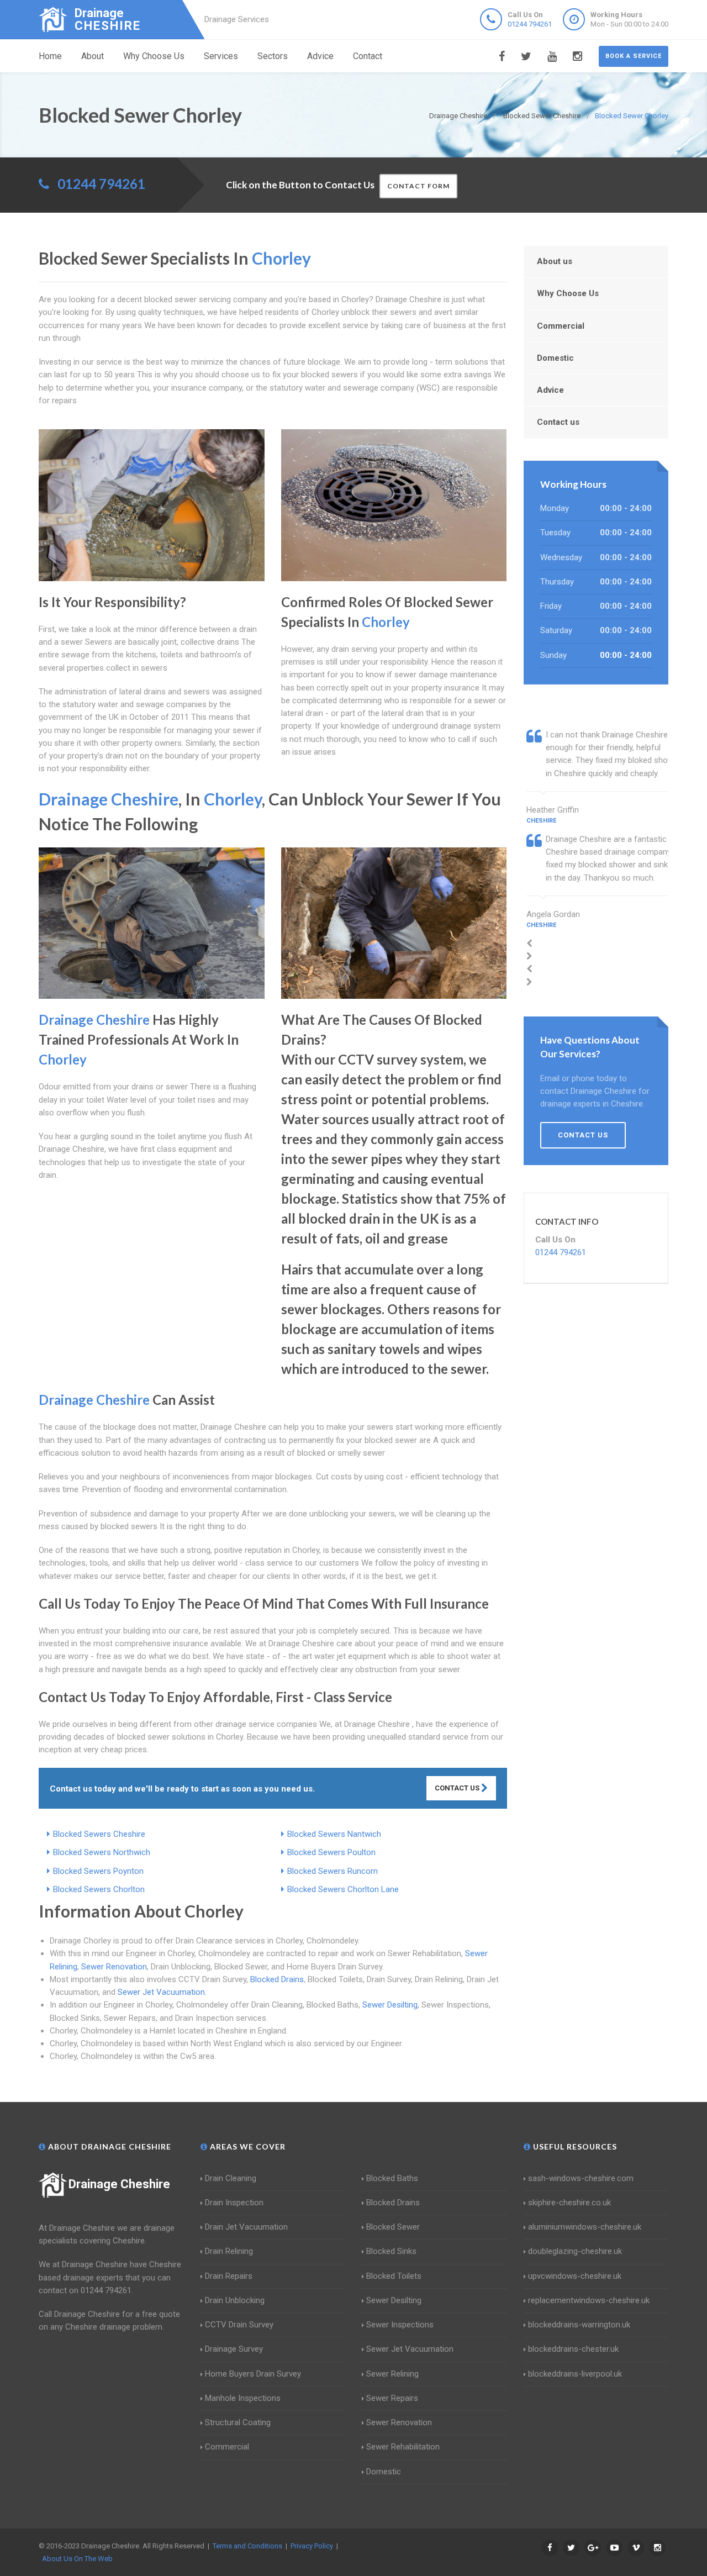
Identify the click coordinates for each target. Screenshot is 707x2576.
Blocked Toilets (394, 2276)
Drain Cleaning (231, 2178)
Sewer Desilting (390, 2005)
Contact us (558, 422)
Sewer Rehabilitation (403, 2447)
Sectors (273, 56)
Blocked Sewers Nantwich (334, 1834)
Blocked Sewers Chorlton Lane (343, 1889)
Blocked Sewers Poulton (331, 1852)
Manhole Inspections (243, 2398)
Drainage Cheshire (119, 2184)
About (93, 56)
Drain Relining (229, 2251)
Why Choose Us (154, 56)
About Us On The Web (77, 2559)
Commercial (561, 326)
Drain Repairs (229, 2276)
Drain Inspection (234, 2203)
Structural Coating (238, 2422)
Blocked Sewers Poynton (98, 1871)
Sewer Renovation (114, 1967)
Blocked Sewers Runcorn (333, 1871)
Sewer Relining (392, 2374)
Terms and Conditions (247, 2546)
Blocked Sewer (393, 2227)
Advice (320, 56)
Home (50, 56)
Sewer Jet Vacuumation (161, 1992)
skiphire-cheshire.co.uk (569, 2203)
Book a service (634, 56)
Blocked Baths (392, 2178)
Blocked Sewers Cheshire (99, 1834)
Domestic (555, 358)
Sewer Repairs (392, 2398)
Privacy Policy (312, 2546)
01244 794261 (530, 24)
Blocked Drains (277, 1979)
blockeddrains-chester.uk (573, 2349)
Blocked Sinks (391, 2251)
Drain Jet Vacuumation (246, 2227)
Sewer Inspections (400, 2325)
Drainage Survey (234, 2349)
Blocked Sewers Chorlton (99, 1889)
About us (555, 261)
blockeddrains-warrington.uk (579, 2325)
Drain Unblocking (235, 2300)
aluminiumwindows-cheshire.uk (585, 2227)
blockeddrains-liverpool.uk (575, 2374)
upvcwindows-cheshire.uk (575, 2276)
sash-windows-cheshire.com (581, 2178)
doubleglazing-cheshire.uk (575, 2251)
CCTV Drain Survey (239, 2325)
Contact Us (458, 1788)
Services (221, 56)
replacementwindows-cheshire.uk (589, 2300)
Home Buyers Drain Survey (253, 2374)
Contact (368, 56)
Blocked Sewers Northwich (102, 1852)
